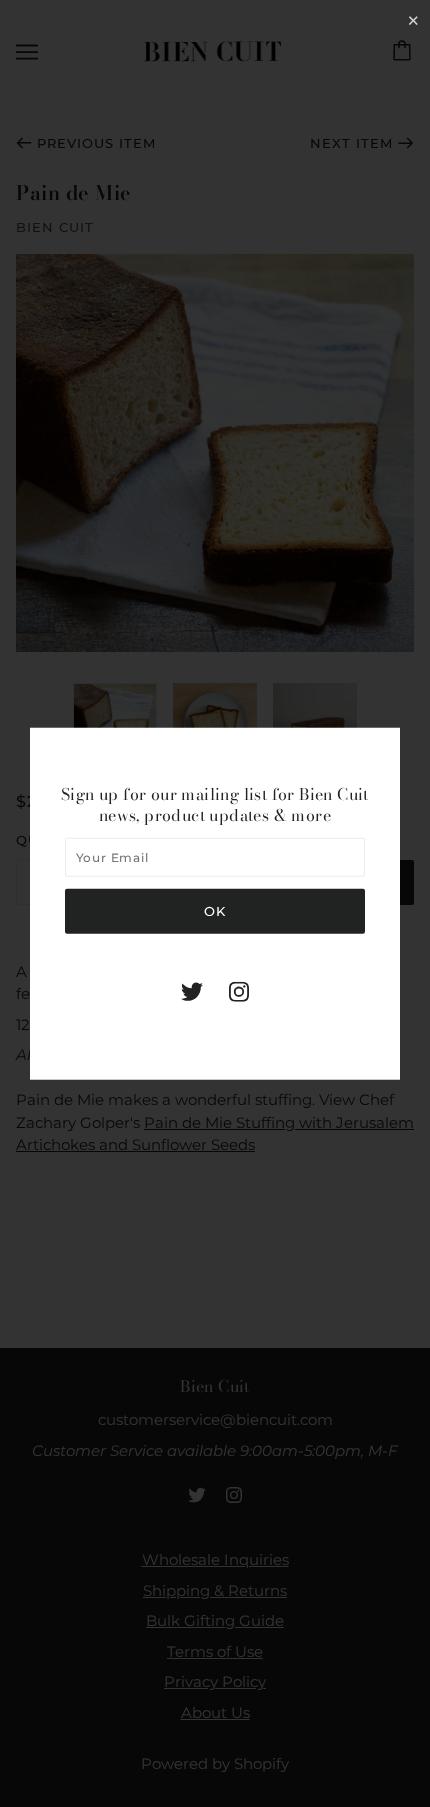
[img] (192, 990)
